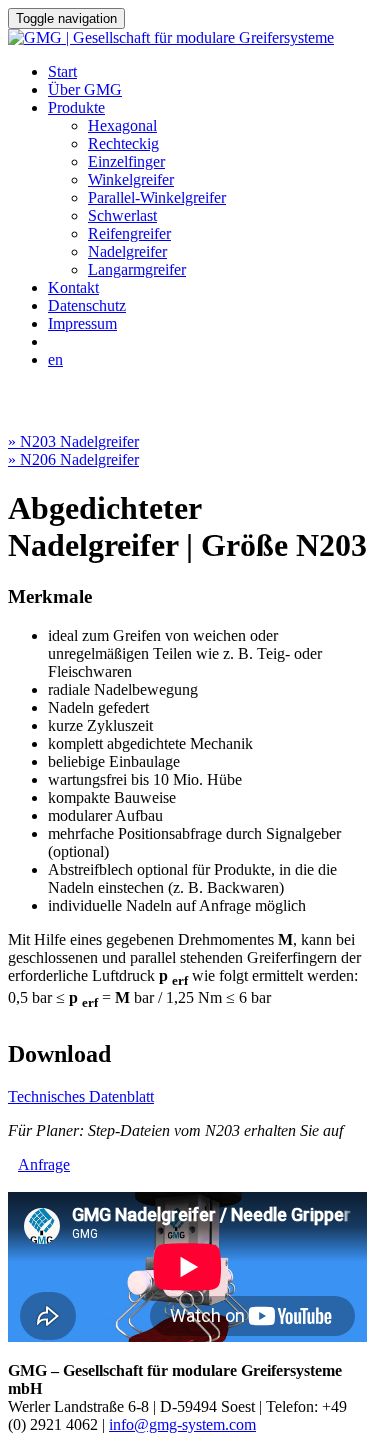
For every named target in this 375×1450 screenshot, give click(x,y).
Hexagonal (122, 125)
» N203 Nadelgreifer (73, 441)
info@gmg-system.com (182, 1424)
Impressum (82, 323)
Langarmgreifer (137, 269)
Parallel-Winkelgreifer (157, 197)
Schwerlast (122, 215)
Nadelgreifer (127, 251)
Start (62, 71)
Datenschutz (87, 305)
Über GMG (85, 89)
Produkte (76, 107)
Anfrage (44, 1164)
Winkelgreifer (131, 179)
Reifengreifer (129, 233)
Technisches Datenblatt (81, 1096)
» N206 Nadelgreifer (73, 459)
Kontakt (73, 287)
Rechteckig (123, 143)
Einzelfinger (126, 161)
